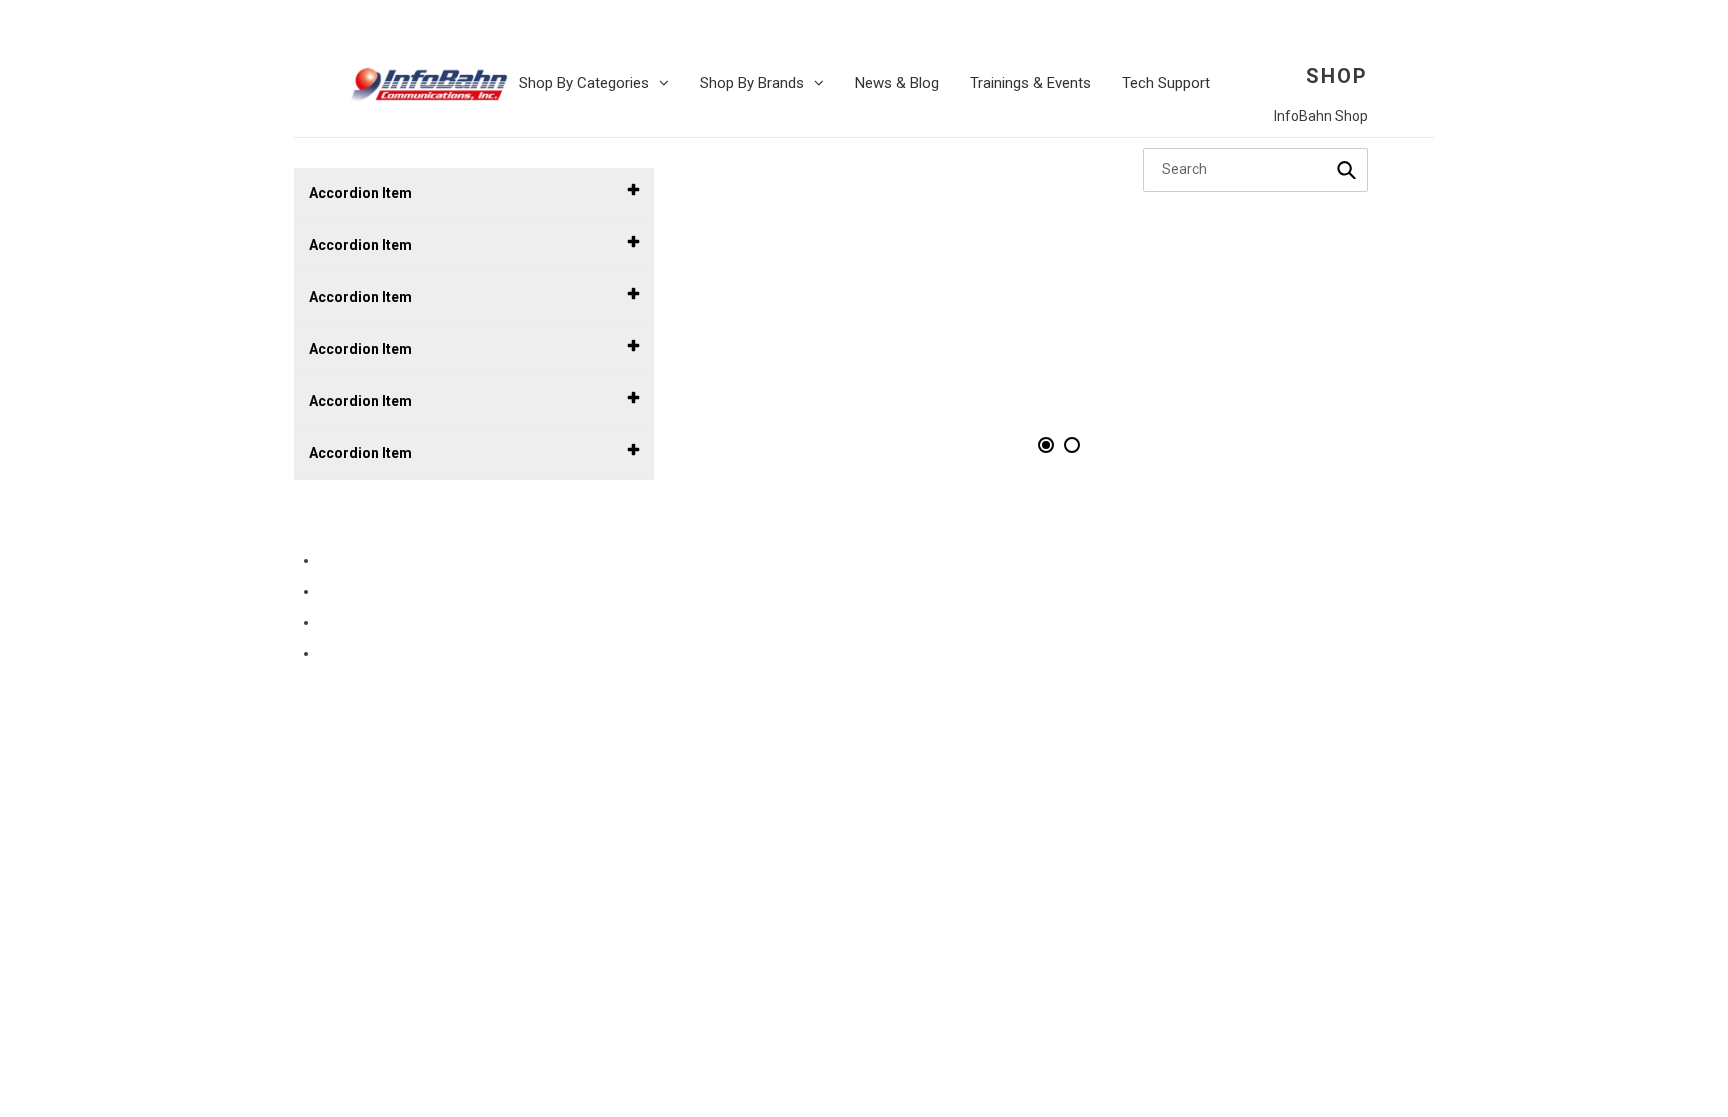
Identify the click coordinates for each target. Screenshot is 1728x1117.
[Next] (1374, 318)
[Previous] (744, 318)
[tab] (1046, 445)
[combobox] (1255, 170)
